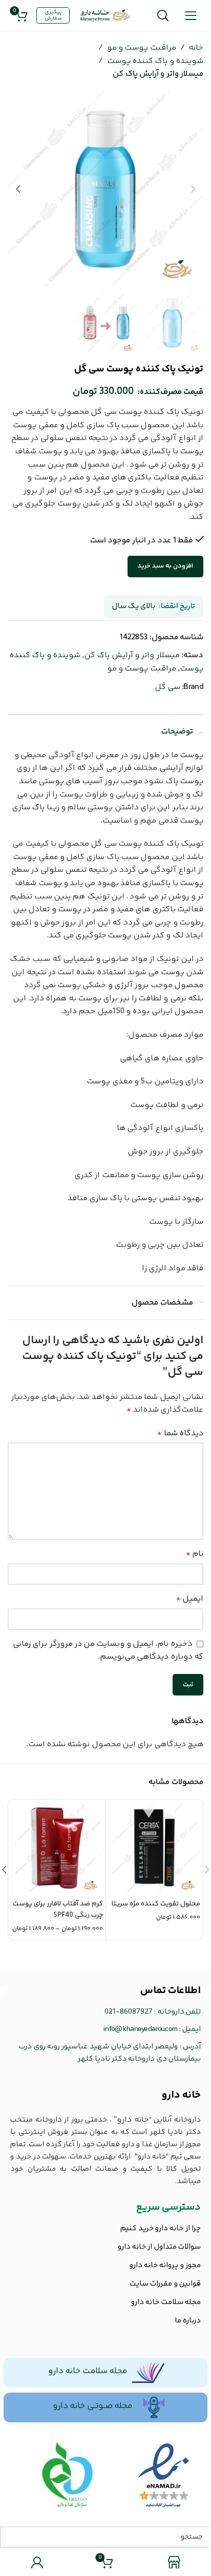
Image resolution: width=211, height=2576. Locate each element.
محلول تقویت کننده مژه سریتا (156, 1904)
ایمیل (190, 1599)
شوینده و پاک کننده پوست (155, 61)
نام (195, 1554)
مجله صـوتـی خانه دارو (92, 2406)
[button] (193, 189)
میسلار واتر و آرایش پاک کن (158, 74)
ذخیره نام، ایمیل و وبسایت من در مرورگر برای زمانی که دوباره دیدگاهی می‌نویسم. (108, 1651)
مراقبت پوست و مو (142, 48)
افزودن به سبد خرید (165, 566)
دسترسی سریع (168, 2207)
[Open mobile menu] (191, 15)
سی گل (167, 687)
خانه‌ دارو (181, 2095)
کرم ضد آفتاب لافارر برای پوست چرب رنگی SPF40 (58, 1910)
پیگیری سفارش (53, 15)
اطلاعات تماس (171, 1991)
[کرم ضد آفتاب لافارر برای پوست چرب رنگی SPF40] (57, 1848)
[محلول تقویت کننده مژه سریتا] (154, 1848)
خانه (196, 48)
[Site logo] (105, 16)
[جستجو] (163, 15)
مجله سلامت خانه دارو (88, 2371)
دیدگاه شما (180, 1433)
